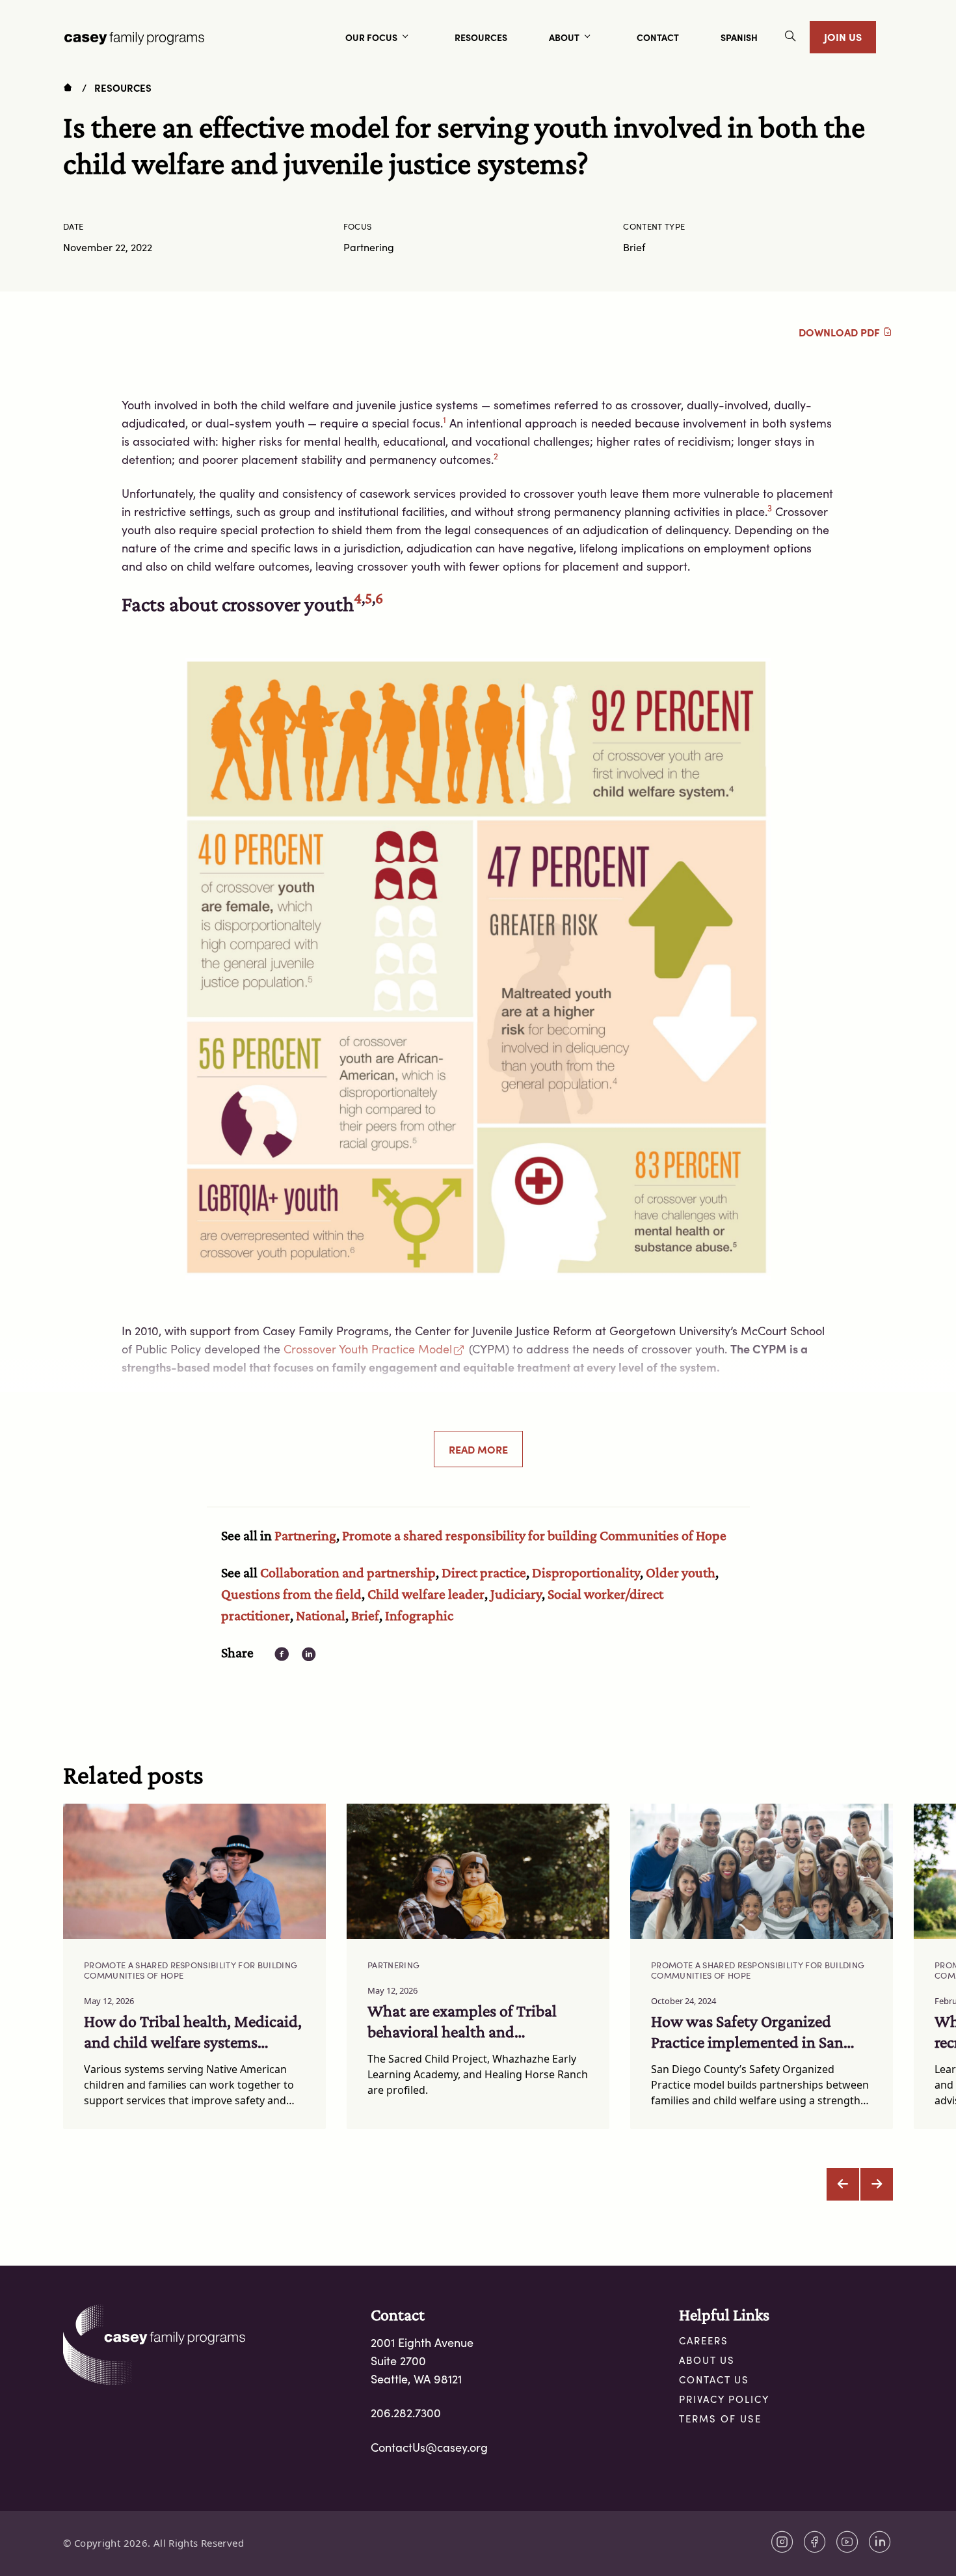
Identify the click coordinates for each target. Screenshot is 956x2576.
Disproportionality (586, 1572)
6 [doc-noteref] (379, 598)
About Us (707, 2360)
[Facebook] (815, 2542)
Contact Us (714, 2379)
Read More (478, 1449)
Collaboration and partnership (348, 1572)
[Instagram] (782, 2542)
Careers (704, 2340)
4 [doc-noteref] (358, 598)
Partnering (305, 1535)
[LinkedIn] (880, 2542)
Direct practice (484, 1572)
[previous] (843, 2184)
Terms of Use (720, 2419)
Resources (123, 88)
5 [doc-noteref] (368, 598)
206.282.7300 (406, 2413)
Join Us (843, 36)
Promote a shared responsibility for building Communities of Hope (534, 1535)
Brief (365, 1615)
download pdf (841, 332)
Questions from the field (291, 1594)
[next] (877, 2184)
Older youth (681, 1572)
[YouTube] (847, 2542)
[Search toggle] (790, 37)
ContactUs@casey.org (429, 2447)
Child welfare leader (426, 1594)
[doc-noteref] (445, 423)
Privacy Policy (724, 2399)
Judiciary (516, 1594)
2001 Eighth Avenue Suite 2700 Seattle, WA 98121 (422, 2361)
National (321, 1615)
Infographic (419, 1615)
